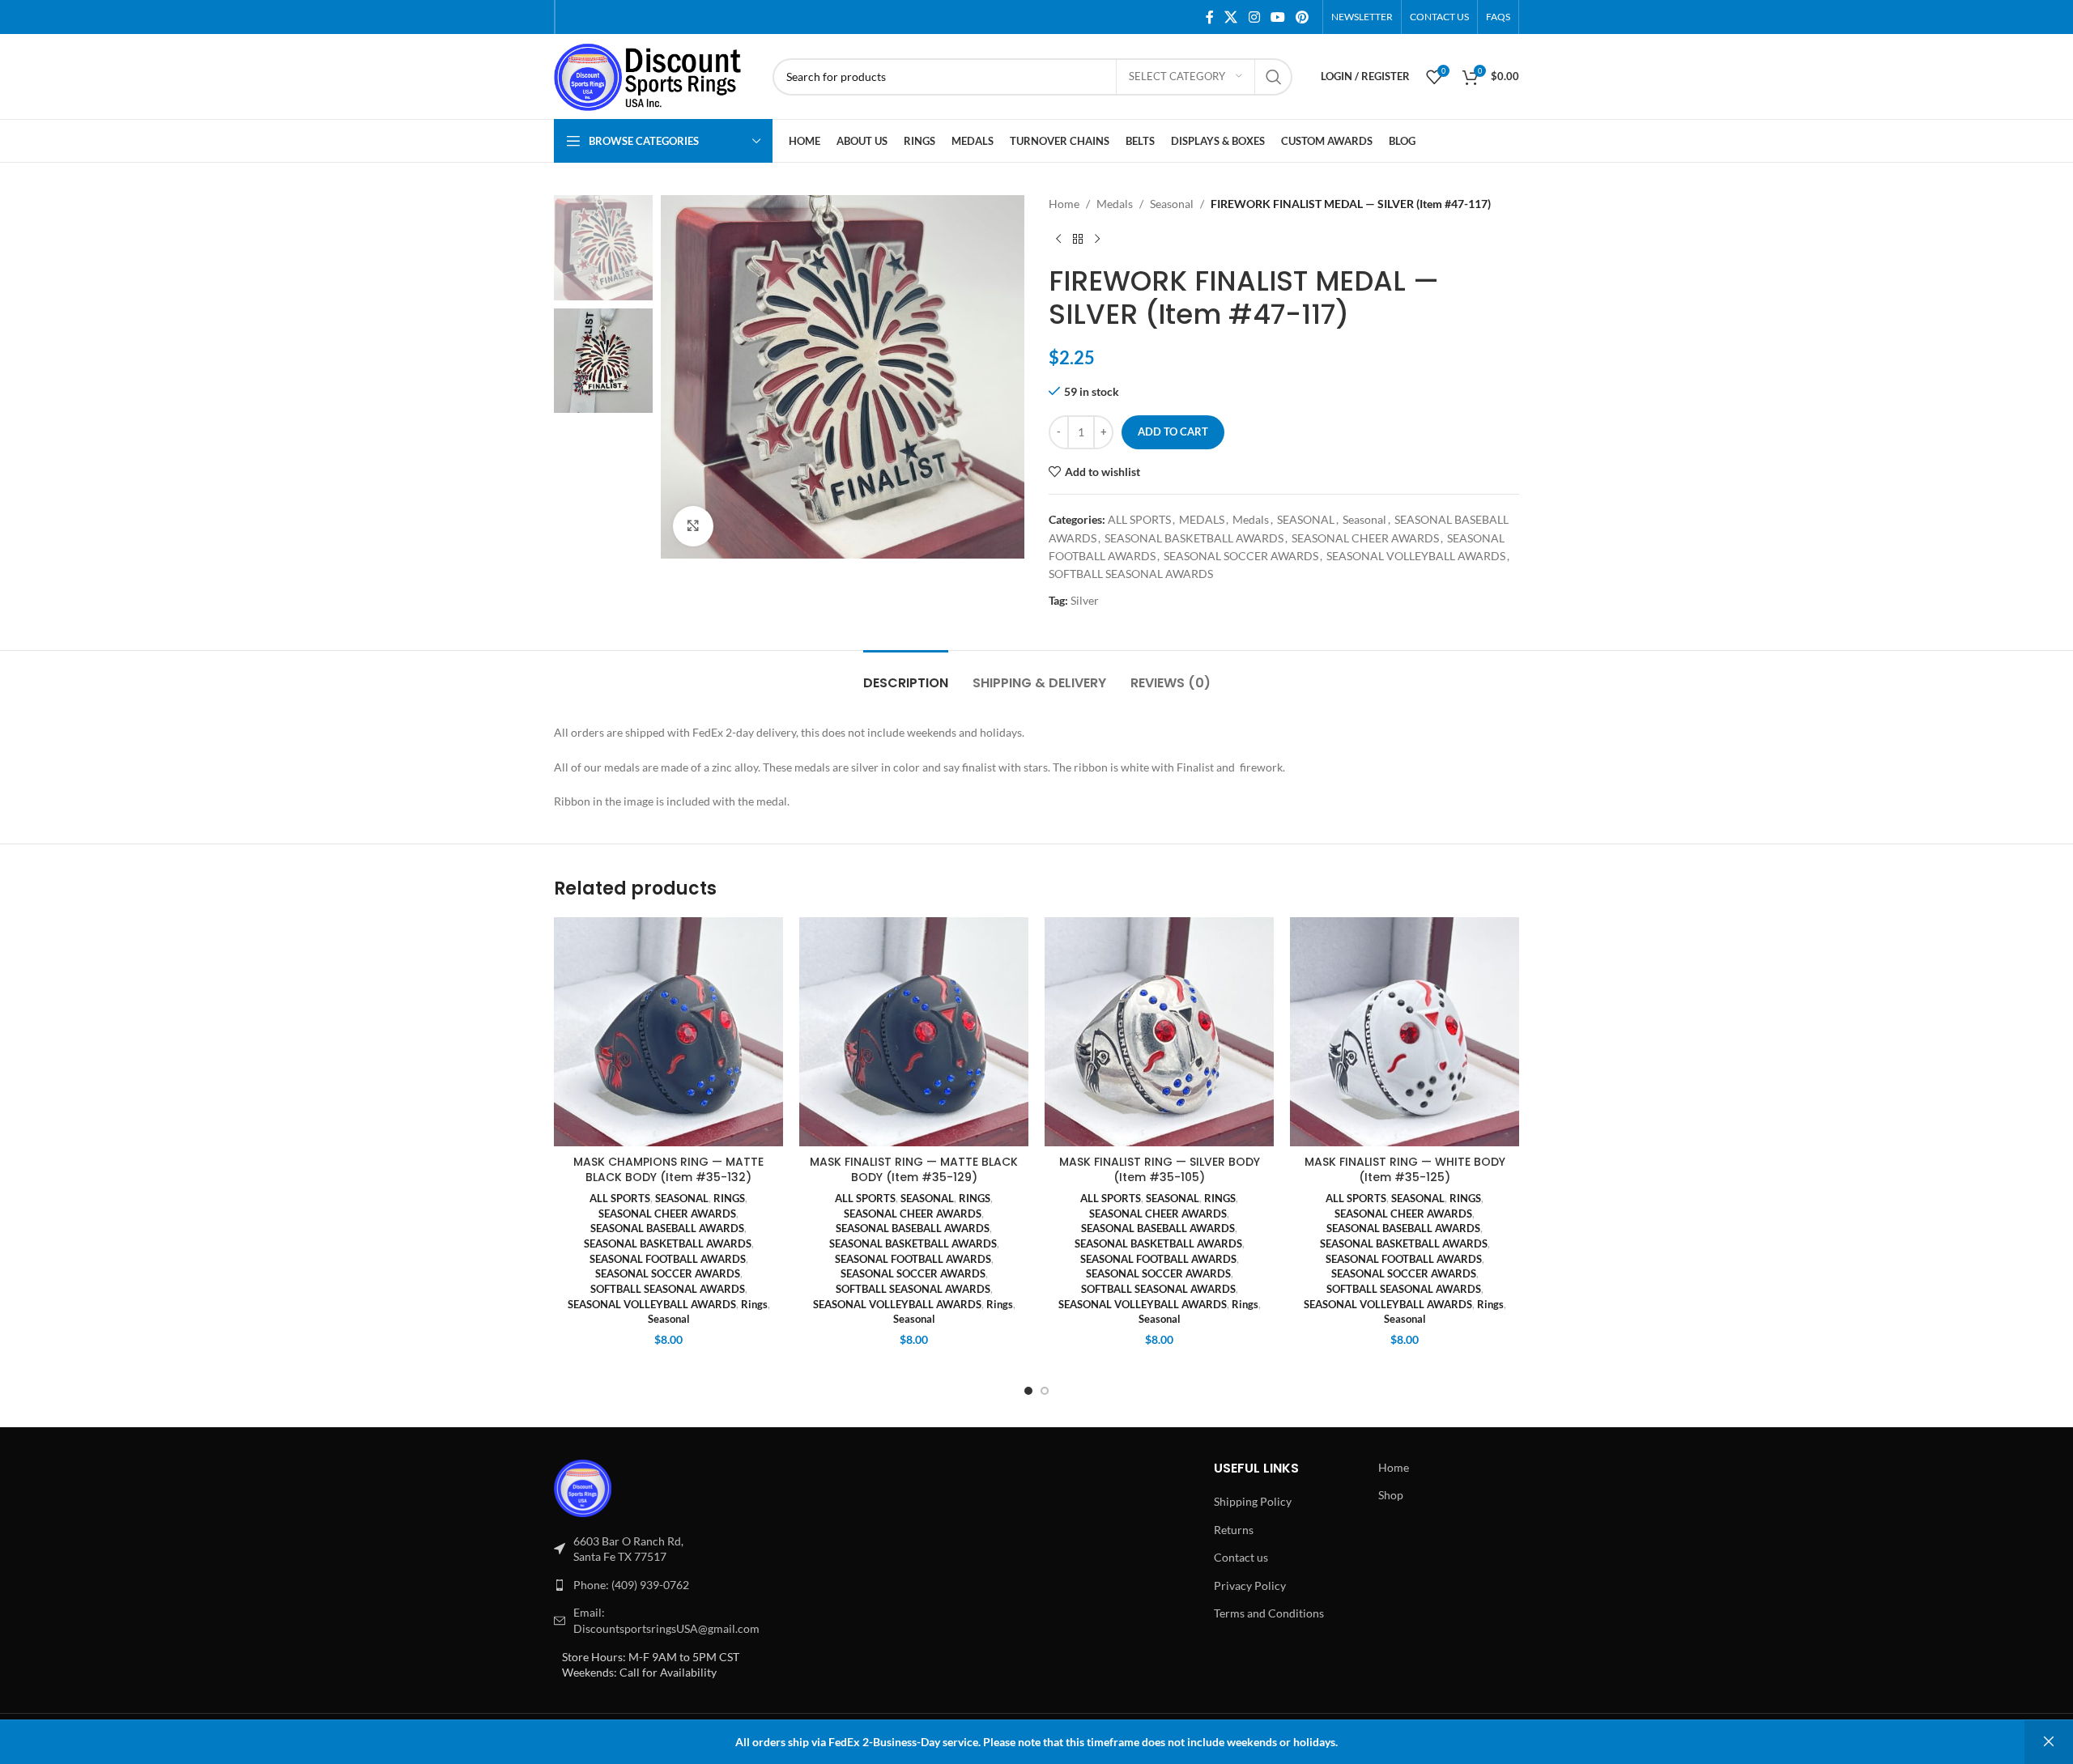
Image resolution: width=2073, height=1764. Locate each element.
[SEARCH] (1274, 77)
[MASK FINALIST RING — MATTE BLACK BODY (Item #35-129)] (914, 1032)
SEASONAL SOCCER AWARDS (1241, 556)
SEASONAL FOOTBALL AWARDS (668, 1259)
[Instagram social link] (1254, 17)
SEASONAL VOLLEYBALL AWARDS (1416, 556)
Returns (1234, 1530)
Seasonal (1172, 204)
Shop (1391, 1495)
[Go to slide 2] (1045, 1391)
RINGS (729, 1198)
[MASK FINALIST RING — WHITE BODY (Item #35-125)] (1405, 1032)
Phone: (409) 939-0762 (631, 1585)
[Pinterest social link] (1303, 17)
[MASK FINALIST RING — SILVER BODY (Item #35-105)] (1159, 1032)
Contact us (1241, 1557)
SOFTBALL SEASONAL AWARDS (1131, 574)
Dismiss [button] (2049, 1742)
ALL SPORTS (1139, 519)
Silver (1085, 600)
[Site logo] (655, 75)
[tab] (906, 675)
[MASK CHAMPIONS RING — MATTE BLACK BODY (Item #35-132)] (668, 1032)
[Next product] (1097, 239)
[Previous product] (1058, 239)
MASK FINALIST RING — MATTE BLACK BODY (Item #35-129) (914, 1170)
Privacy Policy (1250, 1585)
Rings (754, 1304)
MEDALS (1202, 519)
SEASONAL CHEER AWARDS (1365, 538)
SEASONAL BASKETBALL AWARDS (1194, 538)
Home (1064, 204)
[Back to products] (1078, 239)
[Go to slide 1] (1028, 1391)
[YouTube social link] (1277, 17)
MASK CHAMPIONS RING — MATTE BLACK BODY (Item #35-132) (668, 1170)
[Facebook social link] (1210, 17)
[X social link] (1231, 17)
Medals (1115, 204)
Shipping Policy (1253, 1501)
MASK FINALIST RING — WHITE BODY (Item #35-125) (1405, 1170)
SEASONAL (1306, 519)
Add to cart (1173, 431)
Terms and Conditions (1269, 1613)
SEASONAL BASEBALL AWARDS (667, 1228)
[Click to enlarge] (693, 526)
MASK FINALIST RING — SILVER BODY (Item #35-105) (1160, 1170)
